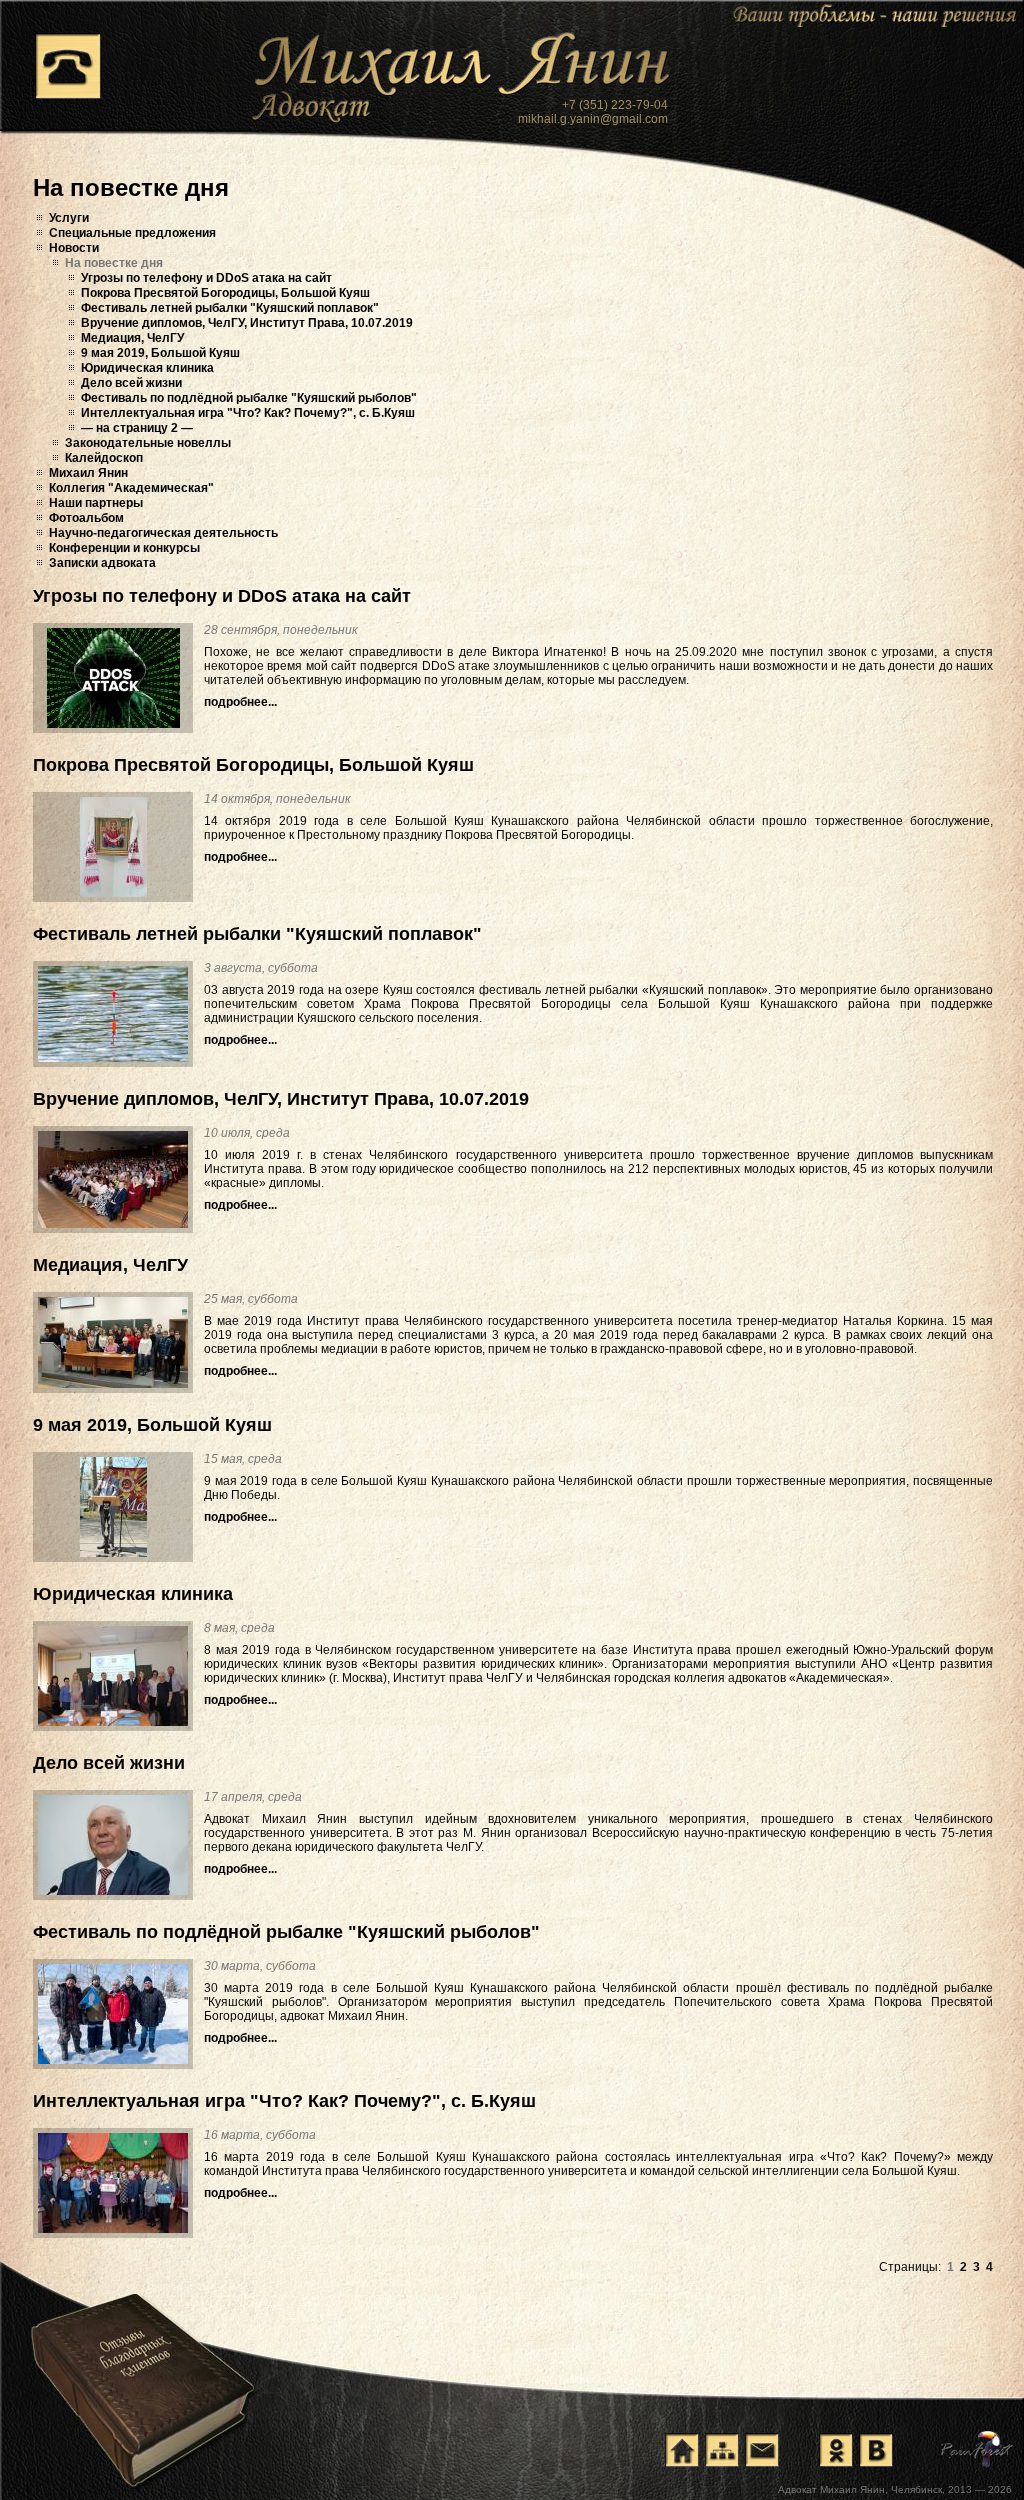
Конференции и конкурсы (124, 548)
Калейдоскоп (104, 458)
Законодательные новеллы (148, 443)
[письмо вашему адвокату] (762, 2450)
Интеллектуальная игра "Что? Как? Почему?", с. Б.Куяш (248, 413)
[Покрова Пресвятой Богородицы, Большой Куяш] (113, 847)
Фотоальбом (86, 518)
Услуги (69, 218)
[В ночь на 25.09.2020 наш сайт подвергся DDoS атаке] (113, 678)
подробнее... (240, 702)
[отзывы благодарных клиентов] (141, 2369)
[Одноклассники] (836, 2450)
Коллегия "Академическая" (131, 488)
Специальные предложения (132, 233)
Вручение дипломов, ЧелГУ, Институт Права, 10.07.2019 (247, 323)
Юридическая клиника (147, 368)
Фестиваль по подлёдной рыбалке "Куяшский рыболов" (249, 398)
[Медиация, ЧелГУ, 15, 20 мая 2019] (113, 1342)
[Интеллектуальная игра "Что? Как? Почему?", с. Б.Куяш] (113, 2183)
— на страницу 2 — (137, 428)
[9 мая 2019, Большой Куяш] (113, 1507)
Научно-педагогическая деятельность (163, 533)
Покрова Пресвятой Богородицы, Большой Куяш (225, 293)
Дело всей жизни (131, 383)
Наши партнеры (96, 503)
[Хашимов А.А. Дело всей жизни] (113, 1845)
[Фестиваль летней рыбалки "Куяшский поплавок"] (113, 1014)
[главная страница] (682, 2450)
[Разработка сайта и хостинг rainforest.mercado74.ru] (977, 2449)
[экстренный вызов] (68, 66)
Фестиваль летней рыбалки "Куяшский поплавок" (230, 308)
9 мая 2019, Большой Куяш (160, 353)
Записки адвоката (102, 563)
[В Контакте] (876, 2450)
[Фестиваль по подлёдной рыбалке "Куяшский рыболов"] (113, 2014)
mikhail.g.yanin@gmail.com (593, 119)
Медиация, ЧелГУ (132, 338)
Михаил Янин (88, 473)
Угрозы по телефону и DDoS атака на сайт (206, 278)
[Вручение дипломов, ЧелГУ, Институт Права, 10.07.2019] (113, 1179)
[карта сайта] (722, 2450)
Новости (74, 248)
